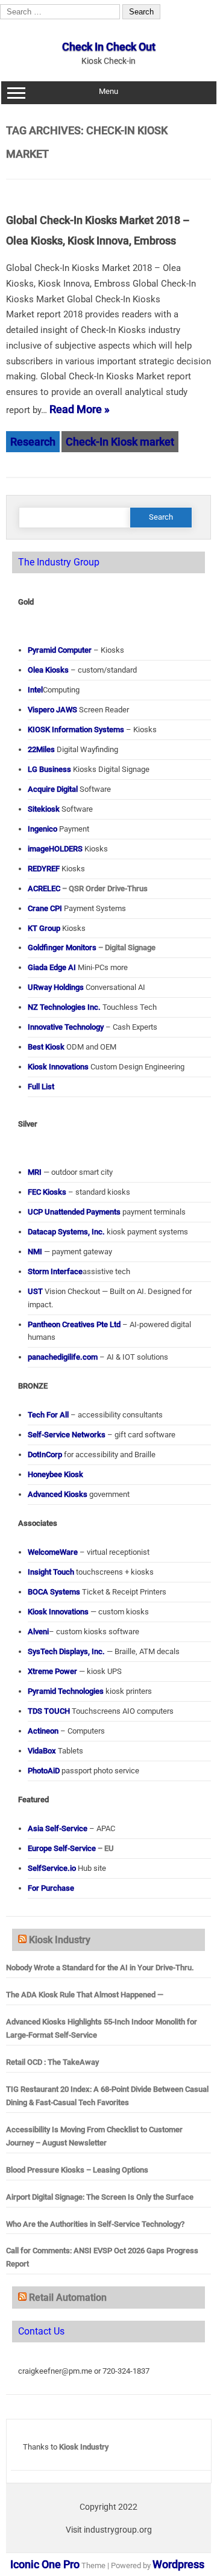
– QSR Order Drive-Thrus (88, 888)
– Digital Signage (92, 947)
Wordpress (178, 2564)
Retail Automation (68, 2298)
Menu (108, 91)
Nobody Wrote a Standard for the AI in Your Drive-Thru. (100, 1968)
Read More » (80, 409)
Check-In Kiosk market (120, 442)
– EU (71, 1848)
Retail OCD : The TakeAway (52, 2062)
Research (33, 442)
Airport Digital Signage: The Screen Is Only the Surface (100, 2197)
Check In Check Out (109, 47)
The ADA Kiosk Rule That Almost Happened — (85, 1995)
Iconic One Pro (45, 2564)
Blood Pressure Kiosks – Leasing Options (77, 2170)
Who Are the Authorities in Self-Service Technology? (95, 2224)
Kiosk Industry (60, 1940)
